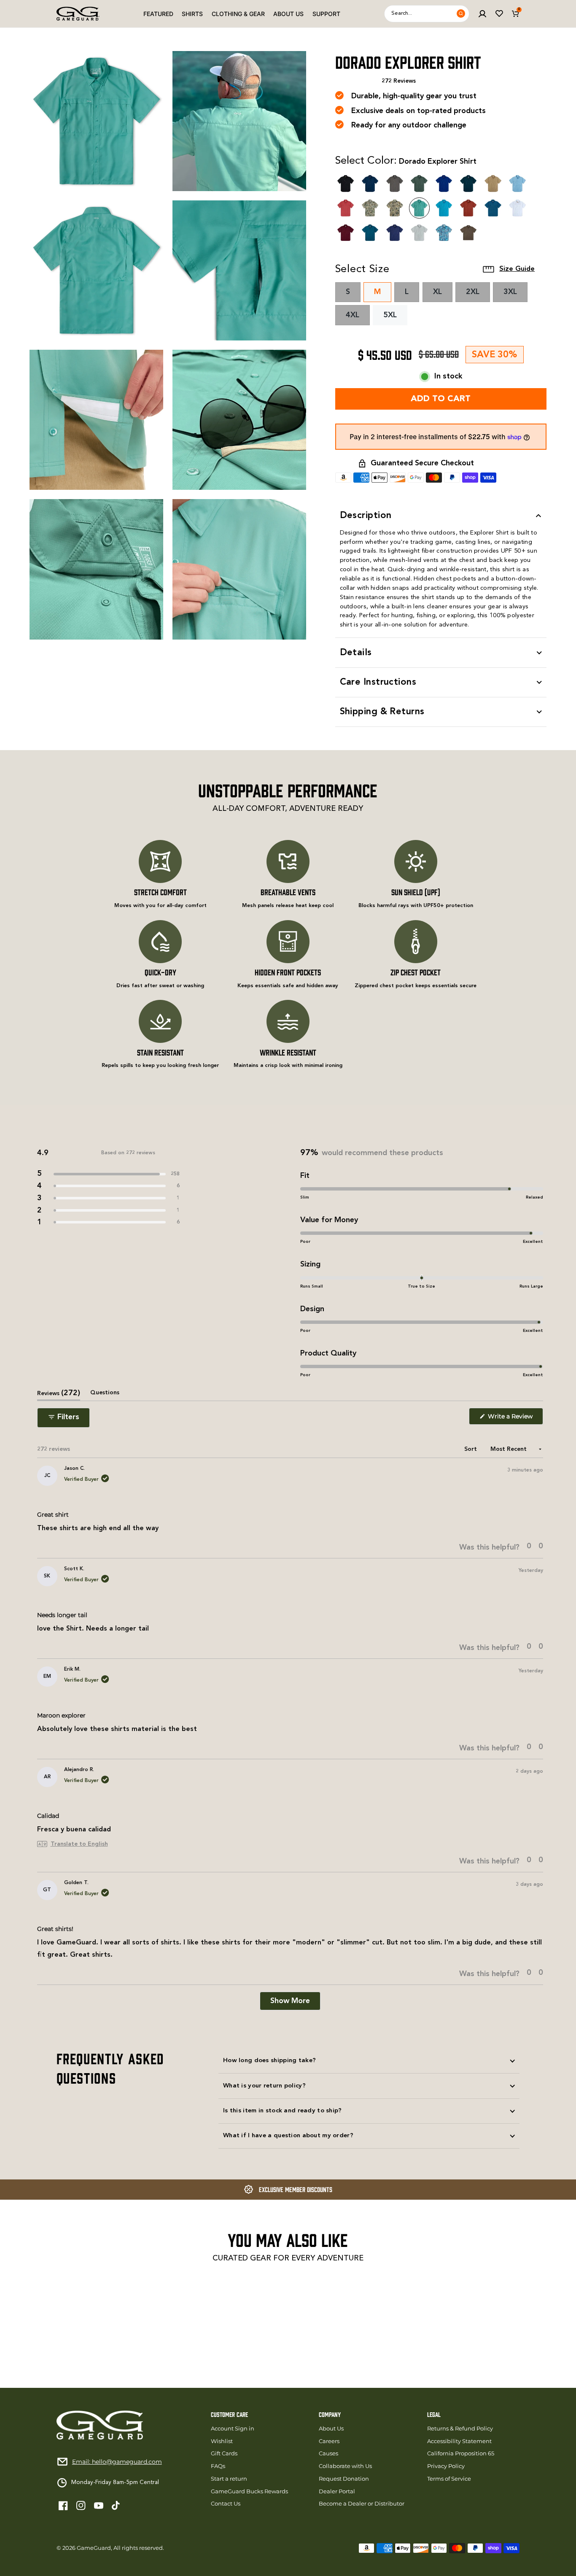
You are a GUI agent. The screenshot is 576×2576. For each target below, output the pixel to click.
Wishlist (222, 2441)
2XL (478, 295)
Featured (158, 14)
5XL (390, 315)
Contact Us (226, 2504)
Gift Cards (224, 2453)
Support (326, 14)
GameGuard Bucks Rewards (249, 2491)
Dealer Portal (337, 2491)
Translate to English (79, 1844)
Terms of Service (449, 2479)
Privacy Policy (446, 2466)
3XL (515, 295)
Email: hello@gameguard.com (117, 2462)
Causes (328, 2453)
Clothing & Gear (238, 14)
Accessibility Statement (459, 2441)
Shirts (192, 14)
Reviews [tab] (59, 1395)
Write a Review (515, 1419)
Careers (329, 2441)
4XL (358, 318)
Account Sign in (233, 2429)
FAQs (218, 2466)
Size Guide (517, 269)
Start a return (229, 2479)
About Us (288, 14)
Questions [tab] (105, 1395)
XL (443, 295)
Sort (471, 1449)
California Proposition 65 (461, 2453)
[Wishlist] (499, 14)
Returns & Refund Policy (460, 2429)
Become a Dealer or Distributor (362, 2504)
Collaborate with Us (345, 2466)
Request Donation (344, 2479)
